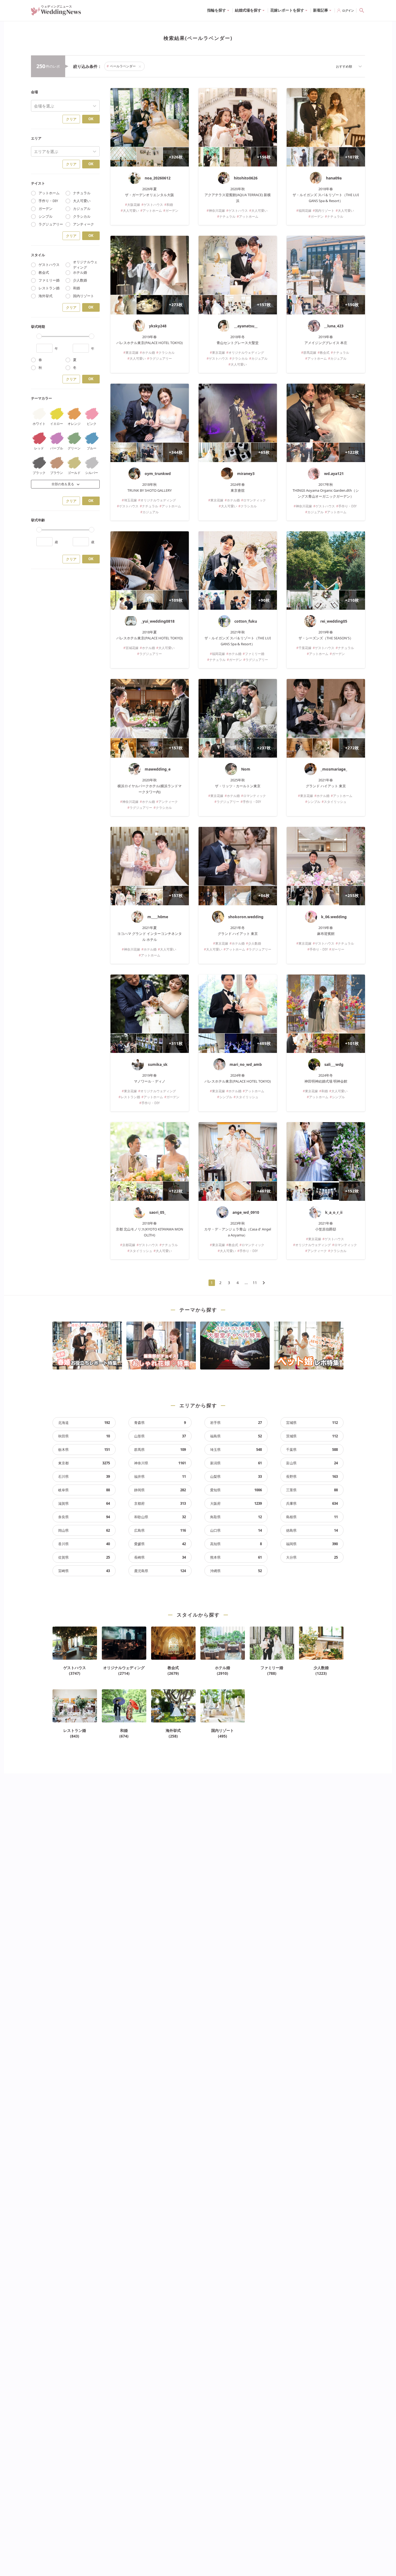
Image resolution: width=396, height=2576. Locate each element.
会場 (34, 92)
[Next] (264, 1283)
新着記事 (321, 10)
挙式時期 (38, 327)
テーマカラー (41, 398)
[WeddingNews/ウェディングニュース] (56, 13)
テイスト (38, 183)
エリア (36, 138)
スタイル (38, 255)
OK (91, 119)
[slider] (39, 336)
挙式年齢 (38, 520)
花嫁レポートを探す (287, 10)
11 (255, 1283)
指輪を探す (217, 10)
